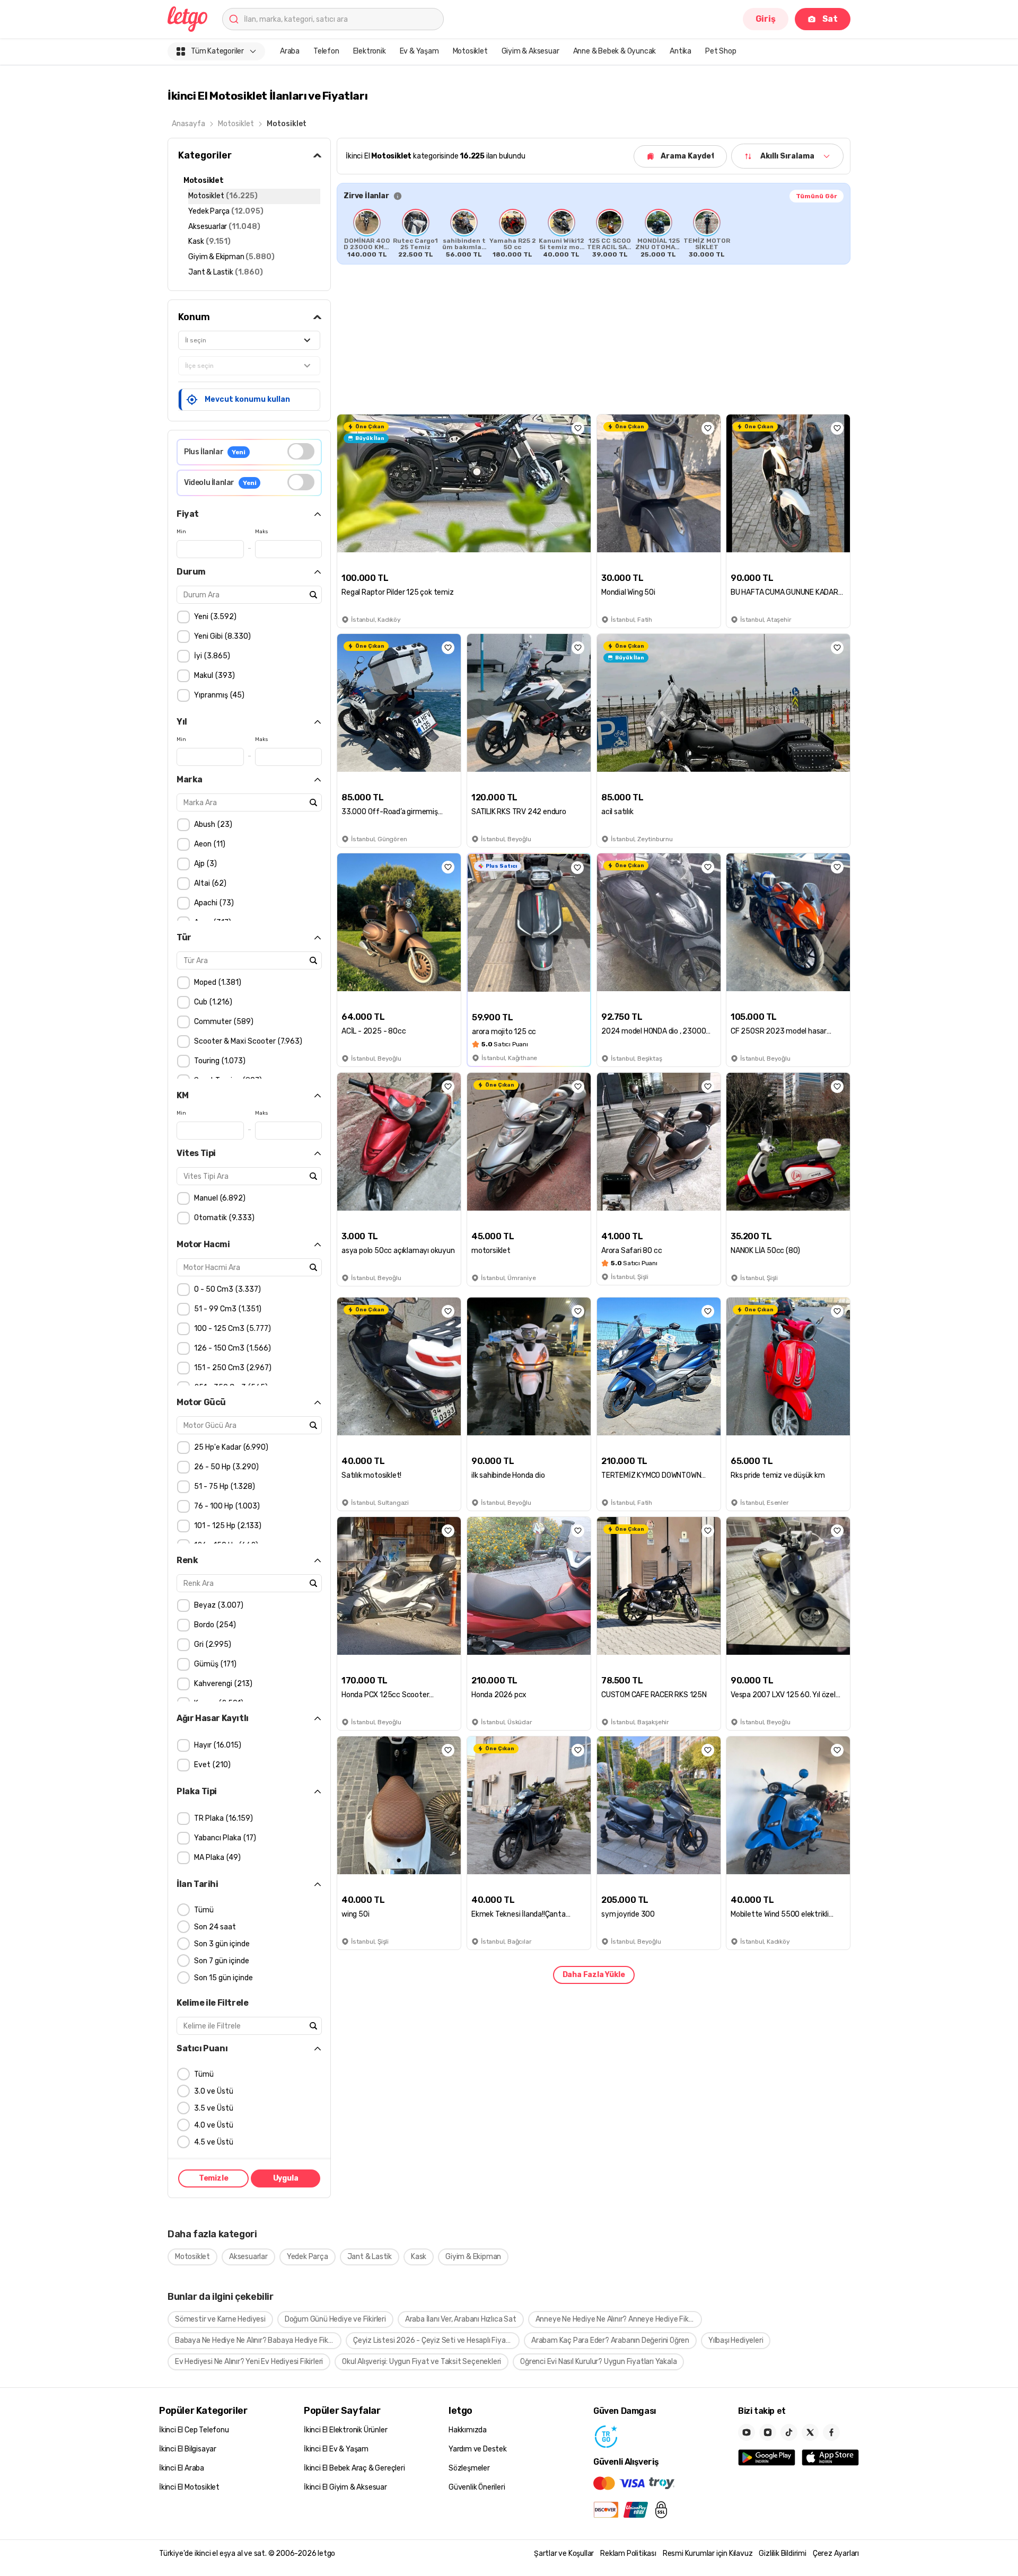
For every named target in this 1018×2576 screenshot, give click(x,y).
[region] (594, 233)
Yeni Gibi (221, 636)
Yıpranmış (218, 695)
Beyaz (217, 1605)
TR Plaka (222, 1818)
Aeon (208, 844)
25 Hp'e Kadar (230, 1447)
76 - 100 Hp (226, 1506)
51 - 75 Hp (223, 1487)
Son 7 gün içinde (222, 1961)
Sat (830, 19)
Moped (216, 982)
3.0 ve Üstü (214, 2091)
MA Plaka (216, 1858)
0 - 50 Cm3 (226, 1289)
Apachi (213, 903)
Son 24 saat (215, 1927)
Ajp (204, 864)
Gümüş (214, 1664)
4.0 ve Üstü (214, 2125)
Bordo (214, 1625)
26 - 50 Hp (225, 1467)
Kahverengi (222, 1684)
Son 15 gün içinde (223, 1978)
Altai (209, 883)
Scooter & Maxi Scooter (247, 1041)
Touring (218, 1061)
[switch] (301, 451)
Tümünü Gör (817, 196)
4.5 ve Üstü (214, 2142)
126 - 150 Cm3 (231, 1348)
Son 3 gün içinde (222, 1944)
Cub (212, 1002)
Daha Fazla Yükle (594, 1975)
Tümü (204, 1910)
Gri (211, 1644)
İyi (211, 656)
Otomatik (223, 1218)
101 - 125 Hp (226, 1526)
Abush (212, 824)
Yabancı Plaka (224, 1838)
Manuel (218, 1198)
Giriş (766, 19)
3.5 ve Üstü (214, 2108)
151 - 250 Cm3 (231, 1368)
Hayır (216, 1745)
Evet (211, 1765)
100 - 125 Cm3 (231, 1329)
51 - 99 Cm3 (226, 1309)
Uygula (286, 2179)
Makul (213, 676)
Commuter (222, 1022)
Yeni (214, 617)
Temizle (214, 2179)
